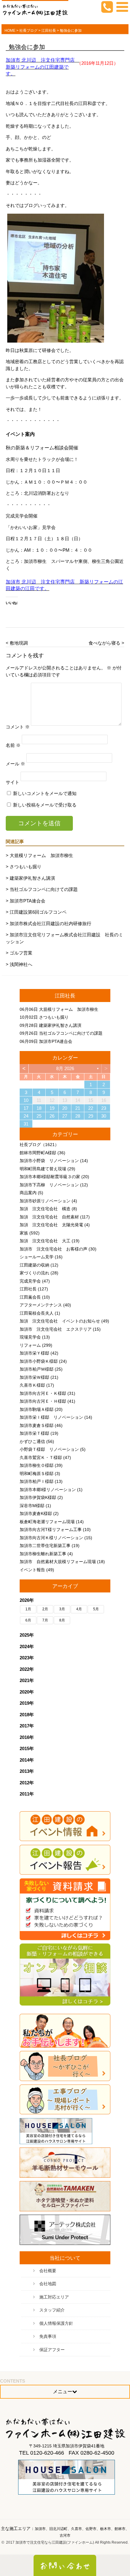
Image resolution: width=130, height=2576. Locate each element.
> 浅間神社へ (19, 964)
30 (104, 1116)
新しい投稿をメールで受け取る (45, 805)
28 (78, 1116)
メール (15, 764)
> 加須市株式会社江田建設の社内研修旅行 (49, 923)
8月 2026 (65, 1068)
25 (39, 1116)
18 (39, 1108)
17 (26, 1108)
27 (65, 1116)
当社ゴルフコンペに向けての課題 (71, 1033)
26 (52, 1116)
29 (91, 1116)
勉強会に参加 (27, 47)
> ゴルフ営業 (19, 953)
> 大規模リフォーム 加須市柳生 (39, 855)
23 (104, 1108)
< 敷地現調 (17, 643)
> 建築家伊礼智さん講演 (30, 878)
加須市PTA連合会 (56, 1041)
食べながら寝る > (106, 643)
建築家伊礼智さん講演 (60, 1025)
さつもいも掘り (54, 1017)
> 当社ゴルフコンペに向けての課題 (42, 889)
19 (52, 1108)
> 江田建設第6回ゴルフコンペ (36, 912)
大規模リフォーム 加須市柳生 (69, 1009)
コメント (18, 727)
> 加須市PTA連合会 (26, 901)
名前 (13, 745)
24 (26, 1116)
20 (65, 1108)
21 (78, 1108)
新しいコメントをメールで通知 (45, 793)
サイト (13, 782)
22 (91, 1108)
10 (26, 1100)
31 (26, 1124)
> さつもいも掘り (24, 867)
